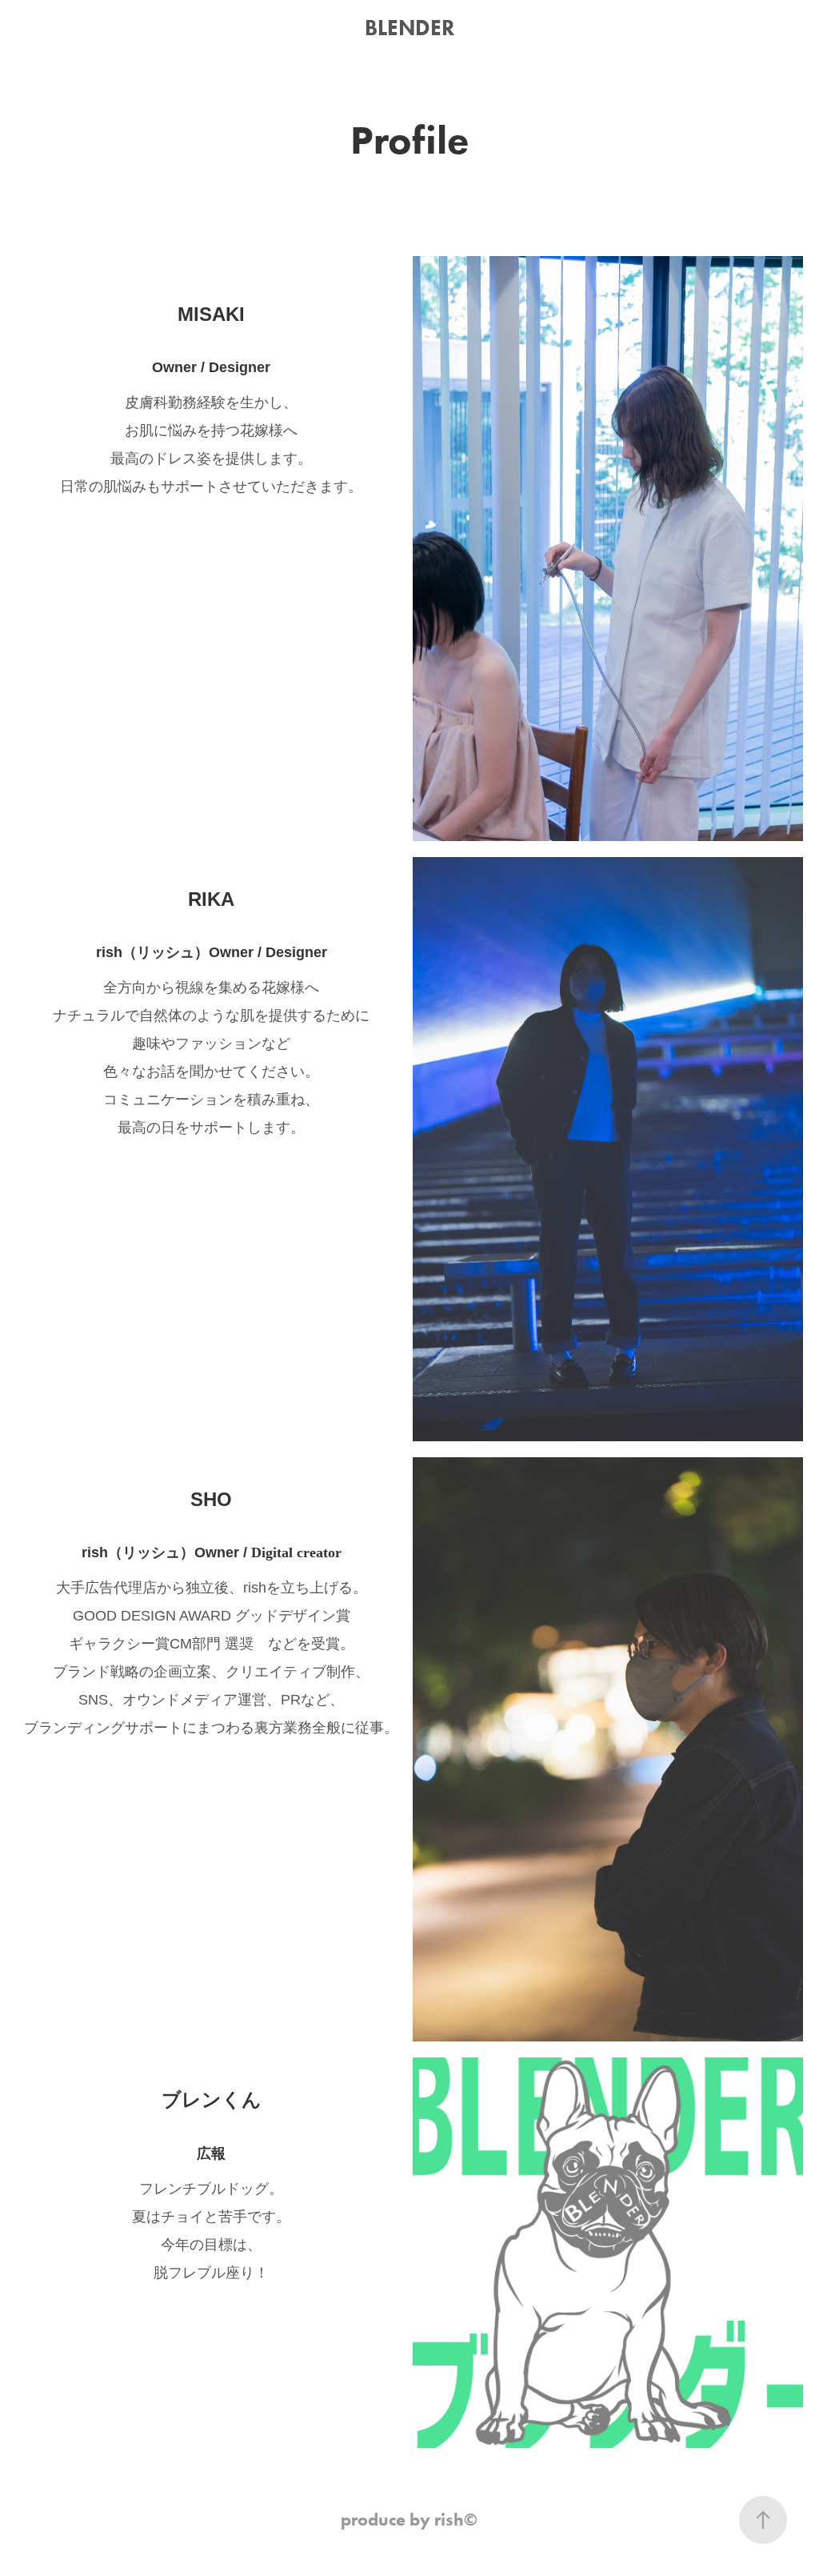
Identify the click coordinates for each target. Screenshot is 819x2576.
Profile (49, 28)
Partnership (59, 47)
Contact (137, 47)
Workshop (124, 28)
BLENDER (409, 28)
